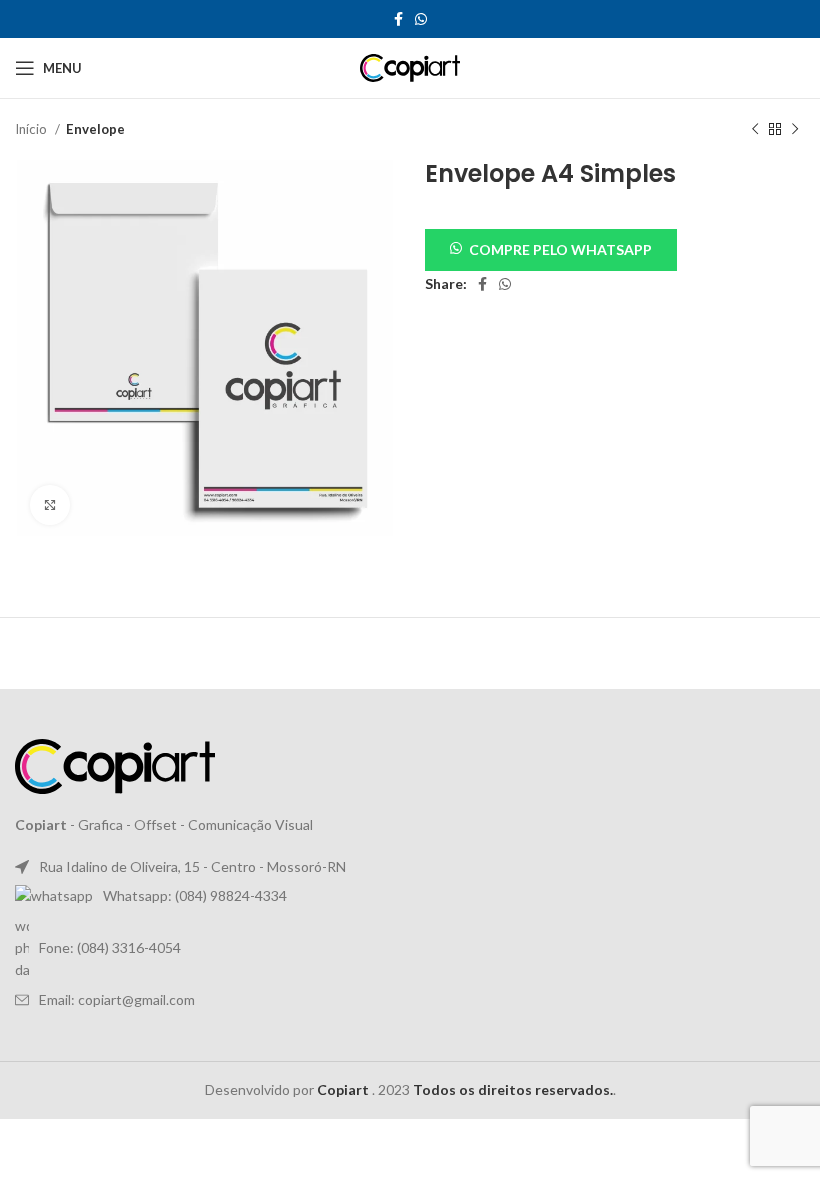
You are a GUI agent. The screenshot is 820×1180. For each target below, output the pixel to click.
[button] (551, 248)
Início (32, 129)
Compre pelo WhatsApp (560, 249)
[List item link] (410, 896)
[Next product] (795, 130)
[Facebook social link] (398, 19)
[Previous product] (755, 130)
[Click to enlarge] (50, 505)
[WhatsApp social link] (421, 19)
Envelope (95, 129)
